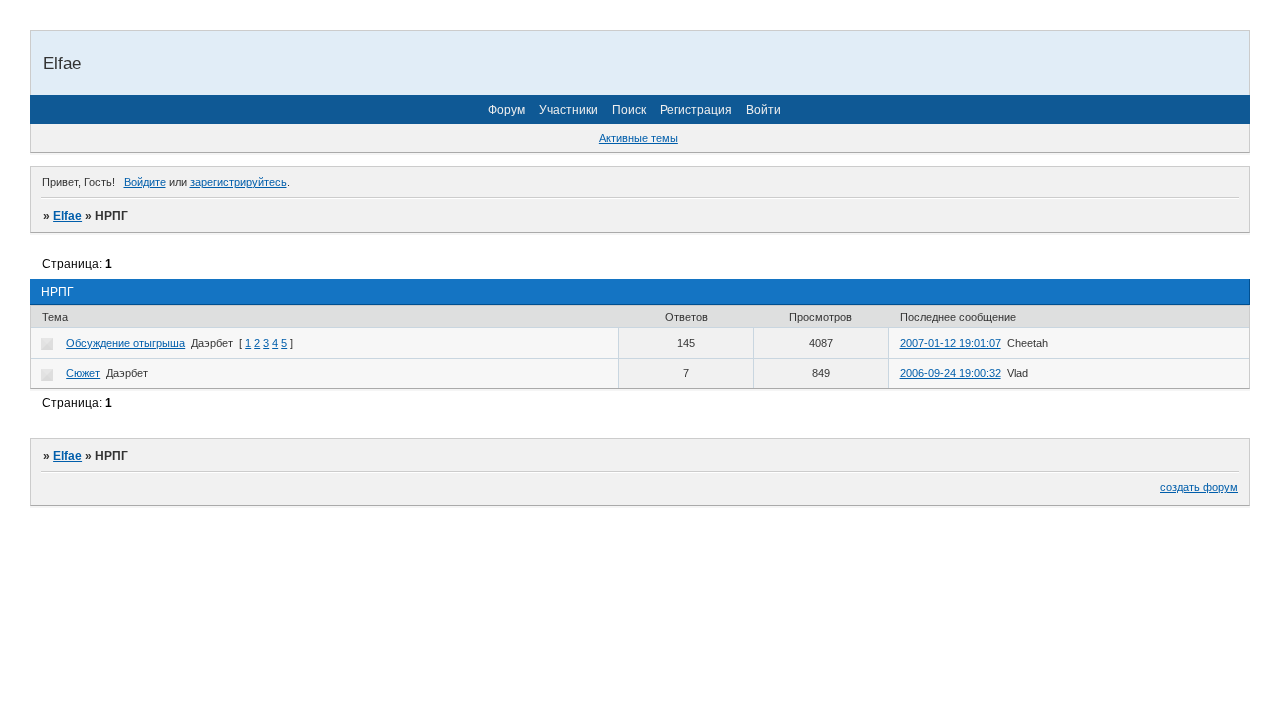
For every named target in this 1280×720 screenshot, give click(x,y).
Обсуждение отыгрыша (125, 343)
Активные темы (638, 138)
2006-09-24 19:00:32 (950, 373)
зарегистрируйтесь (238, 182)
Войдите (145, 182)
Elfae (67, 216)
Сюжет (83, 373)
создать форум (1199, 487)
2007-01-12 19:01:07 (950, 343)
